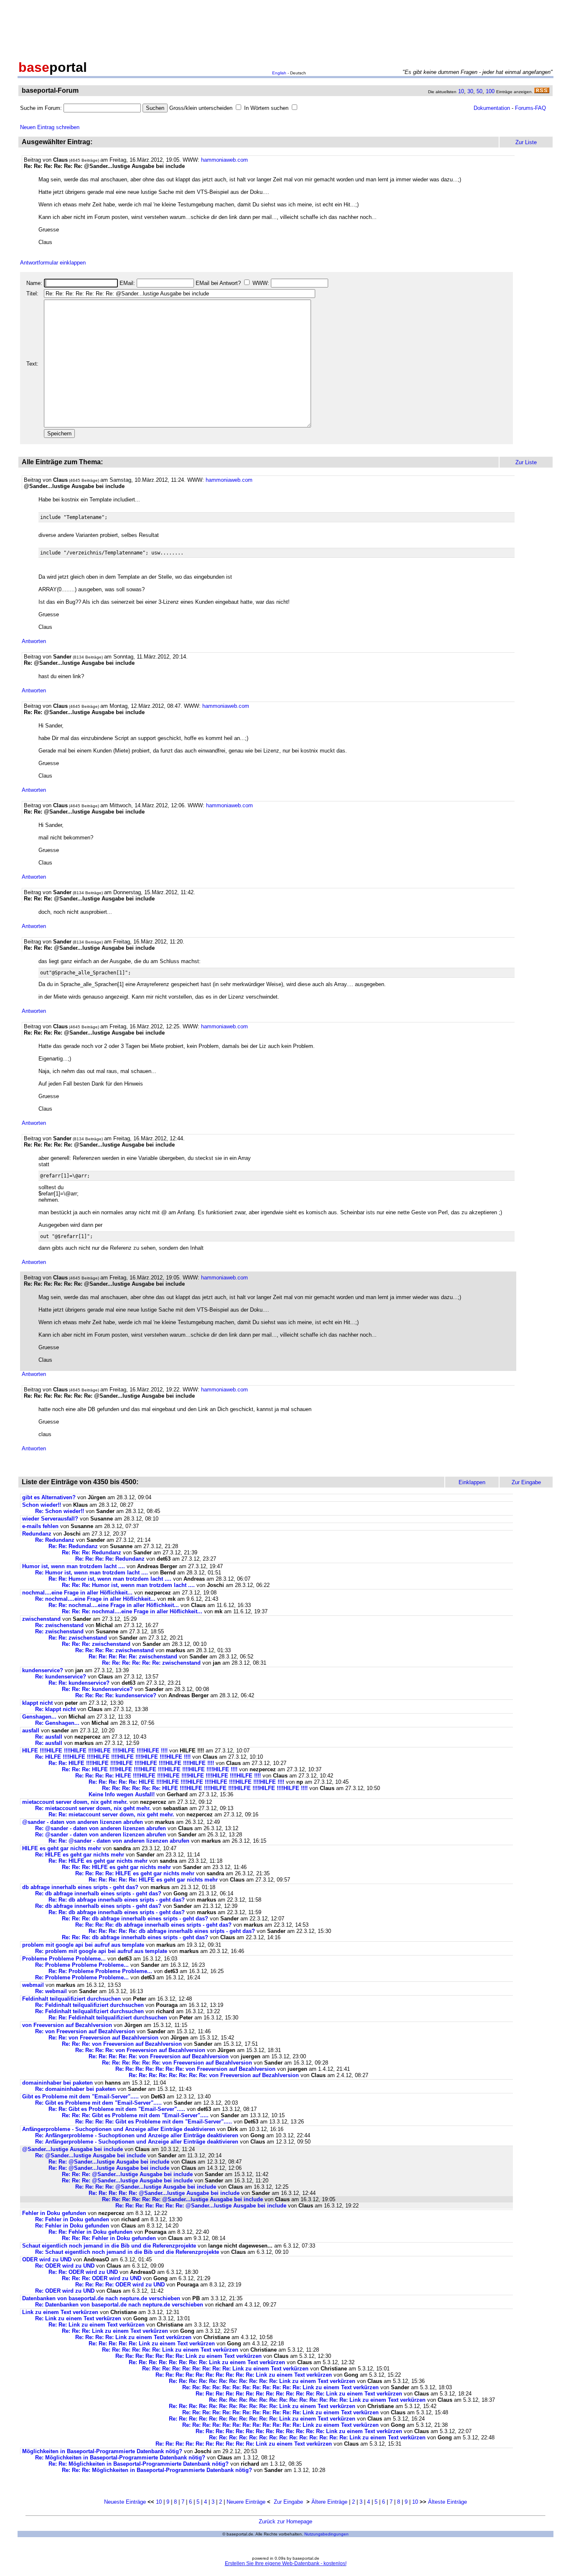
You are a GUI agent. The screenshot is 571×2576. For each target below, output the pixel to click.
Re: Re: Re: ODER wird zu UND (102, 2278)
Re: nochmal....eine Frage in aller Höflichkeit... (95, 1599)
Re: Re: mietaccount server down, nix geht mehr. (111, 1814)
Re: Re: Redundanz (73, 1546)
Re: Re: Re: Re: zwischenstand (115, 1650)
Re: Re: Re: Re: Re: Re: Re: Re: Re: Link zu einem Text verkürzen (225, 2369)
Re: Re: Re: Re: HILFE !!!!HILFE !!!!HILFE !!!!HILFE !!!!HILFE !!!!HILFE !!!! (168, 1776)
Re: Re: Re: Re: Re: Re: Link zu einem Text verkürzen (170, 2350)
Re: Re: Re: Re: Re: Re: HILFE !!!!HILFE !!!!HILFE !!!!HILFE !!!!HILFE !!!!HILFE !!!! (205, 1788)
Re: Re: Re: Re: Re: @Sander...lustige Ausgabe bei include (164, 2193)
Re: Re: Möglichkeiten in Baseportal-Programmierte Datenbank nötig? (139, 2464)
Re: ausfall (49, 1737)
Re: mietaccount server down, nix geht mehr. (93, 1808)
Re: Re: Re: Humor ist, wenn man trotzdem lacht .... (128, 1585)
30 (470, 91)
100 (490, 91)
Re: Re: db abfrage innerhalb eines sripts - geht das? (117, 1900)
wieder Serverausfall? (50, 1519)
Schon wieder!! (42, 1505)
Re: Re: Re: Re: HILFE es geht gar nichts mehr (135, 1873)
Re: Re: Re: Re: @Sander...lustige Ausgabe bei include (146, 2187)
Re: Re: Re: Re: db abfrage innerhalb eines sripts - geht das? (153, 1925)
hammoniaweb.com (224, 160)
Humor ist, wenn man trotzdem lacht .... (74, 1566)
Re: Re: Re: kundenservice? (97, 1689)
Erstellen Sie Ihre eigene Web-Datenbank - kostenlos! (286, 2563)
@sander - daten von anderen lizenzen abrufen (83, 1822)
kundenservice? (43, 1670)
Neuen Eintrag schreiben (50, 127)
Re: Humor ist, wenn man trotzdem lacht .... (92, 1573)
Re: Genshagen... (57, 1723)
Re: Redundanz (55, 1540)
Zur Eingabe (288, 2502)
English (279, 73)
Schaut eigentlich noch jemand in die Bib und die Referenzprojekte (109, 2246)
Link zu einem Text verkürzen (60, 2312)
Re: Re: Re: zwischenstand (96, 1644)
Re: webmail (51, 1991)
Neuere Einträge (246, 2502)
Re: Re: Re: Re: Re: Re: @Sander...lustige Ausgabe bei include (182, 2199)
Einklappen (472, 1482)
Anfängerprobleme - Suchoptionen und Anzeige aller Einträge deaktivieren (119, 2129)
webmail (33, 1985)
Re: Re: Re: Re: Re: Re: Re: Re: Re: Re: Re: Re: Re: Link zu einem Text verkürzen (299, 2394)
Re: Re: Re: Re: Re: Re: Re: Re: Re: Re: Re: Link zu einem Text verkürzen (262, 2381)
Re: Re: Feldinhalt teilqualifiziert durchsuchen (108, 2018)
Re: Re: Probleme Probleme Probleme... (100, 1971)
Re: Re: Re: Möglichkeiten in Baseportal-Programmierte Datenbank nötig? (157, 2470)
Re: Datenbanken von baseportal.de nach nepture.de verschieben (119, 2305)
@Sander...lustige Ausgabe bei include (73, 2149)
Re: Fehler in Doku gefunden (72, 2219)
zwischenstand (41, 1619)
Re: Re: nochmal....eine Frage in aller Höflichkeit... (114, 1605)
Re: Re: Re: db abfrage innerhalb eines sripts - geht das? (135, 1919)
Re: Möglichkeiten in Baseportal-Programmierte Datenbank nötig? (120, 2458)
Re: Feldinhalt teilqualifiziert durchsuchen (89, 2005)
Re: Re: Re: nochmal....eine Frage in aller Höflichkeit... (132, 1611)
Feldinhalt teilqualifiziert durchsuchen (71, 1999)
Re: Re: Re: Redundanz (92, 1552)
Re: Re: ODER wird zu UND (84, 2272)
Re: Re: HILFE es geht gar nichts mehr (98, 1861)
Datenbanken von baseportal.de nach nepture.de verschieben (101, 2298)
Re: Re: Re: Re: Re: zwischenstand (133, 1657)
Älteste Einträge (447, 2502)
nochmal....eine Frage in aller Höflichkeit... (77, 1593)
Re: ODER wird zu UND (66, 2266)
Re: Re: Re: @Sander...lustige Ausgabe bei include (127, 2174)
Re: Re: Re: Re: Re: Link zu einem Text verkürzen (152, 2343)
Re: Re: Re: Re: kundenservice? (116, 1695)
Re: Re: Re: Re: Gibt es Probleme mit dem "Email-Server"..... (154, 2122)
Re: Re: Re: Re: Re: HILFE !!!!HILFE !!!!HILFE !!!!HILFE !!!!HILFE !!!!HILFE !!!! (186, 1782)
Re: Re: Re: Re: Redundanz (110, 1559)
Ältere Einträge (329, 2502)
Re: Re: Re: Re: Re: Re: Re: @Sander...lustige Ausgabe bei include (201, 2206)
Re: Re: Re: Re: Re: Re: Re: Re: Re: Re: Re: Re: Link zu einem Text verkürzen (280, 2387)
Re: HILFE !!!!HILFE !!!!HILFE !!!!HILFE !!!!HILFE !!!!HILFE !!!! (113, 1757)
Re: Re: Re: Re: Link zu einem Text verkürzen (133, 2337)
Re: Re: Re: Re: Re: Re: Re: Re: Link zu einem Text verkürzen (207, 2362)
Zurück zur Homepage (285, 2521)
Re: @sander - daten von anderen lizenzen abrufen (101, 1828)
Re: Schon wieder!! (60, 1511)
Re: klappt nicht (55, 1709)
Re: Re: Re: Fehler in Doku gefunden (109, 2238)
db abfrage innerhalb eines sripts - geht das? (80, 1887)
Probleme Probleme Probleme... (64, 1959)
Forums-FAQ (530, 108)
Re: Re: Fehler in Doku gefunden (90, 2232)
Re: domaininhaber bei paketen (75, 2089)
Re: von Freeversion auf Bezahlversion (85, 2031)
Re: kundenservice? (61, 1677)
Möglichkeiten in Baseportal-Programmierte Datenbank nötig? (102, 2451)
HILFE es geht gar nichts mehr (62, 1848)
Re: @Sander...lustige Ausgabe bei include (90, 2155)
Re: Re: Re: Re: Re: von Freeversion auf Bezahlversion (159, 2056)
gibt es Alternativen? (49, 1497)
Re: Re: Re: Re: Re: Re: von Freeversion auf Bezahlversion (177, 2063)
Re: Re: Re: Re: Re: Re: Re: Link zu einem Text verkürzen (189, 2356)
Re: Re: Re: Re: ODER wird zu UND (121, 2285)
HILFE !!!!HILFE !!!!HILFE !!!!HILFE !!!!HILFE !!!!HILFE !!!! (95, 1751)
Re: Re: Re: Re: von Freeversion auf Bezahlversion (140, 2050)
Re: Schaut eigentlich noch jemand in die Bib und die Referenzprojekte (127, 2252)
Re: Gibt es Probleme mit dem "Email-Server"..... (98, 2103)
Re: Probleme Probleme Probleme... (82, 1965)
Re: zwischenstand (59, 1625)
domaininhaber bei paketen (57, 2083)
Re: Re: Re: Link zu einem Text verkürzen (115, 2331)
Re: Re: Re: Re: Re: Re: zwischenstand (151, 1663)
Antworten (34, 641)
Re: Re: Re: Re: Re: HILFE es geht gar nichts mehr (153, 1880)
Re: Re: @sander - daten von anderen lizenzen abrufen (119, 1841)
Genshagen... (39, 1717)
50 (479, 91)
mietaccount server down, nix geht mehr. (75, 1802)
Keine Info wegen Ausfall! (122, 1794)
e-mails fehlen (40, 1526)
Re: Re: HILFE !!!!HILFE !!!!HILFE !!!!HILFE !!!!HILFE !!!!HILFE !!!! (131, 1763)
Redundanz (37, 1534)
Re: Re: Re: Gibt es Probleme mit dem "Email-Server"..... (135, 2115)
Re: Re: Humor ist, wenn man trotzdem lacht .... (110, 1579)
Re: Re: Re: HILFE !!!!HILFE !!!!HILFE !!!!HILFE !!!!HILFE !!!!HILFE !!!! (150, 1769)
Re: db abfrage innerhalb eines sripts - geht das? (98, 1893)
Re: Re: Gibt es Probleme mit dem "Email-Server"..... (117, 2109)
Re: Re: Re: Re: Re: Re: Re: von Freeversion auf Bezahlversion (195, 2069)
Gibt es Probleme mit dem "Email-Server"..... (80, 2097)
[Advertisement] (285, 28)
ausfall (31, 1730)
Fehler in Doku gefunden (54, 2213)
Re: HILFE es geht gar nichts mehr (80, 1855)
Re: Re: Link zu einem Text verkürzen (97, 2325)
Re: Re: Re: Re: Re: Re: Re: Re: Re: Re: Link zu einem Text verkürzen (244, 2375)
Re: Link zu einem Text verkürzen (78, 2318)
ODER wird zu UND (48, 2259)
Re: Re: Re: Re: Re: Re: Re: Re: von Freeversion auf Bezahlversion (214, 2075)
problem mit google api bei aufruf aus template (83, 1945)
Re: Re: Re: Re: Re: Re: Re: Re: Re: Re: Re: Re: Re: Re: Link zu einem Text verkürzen (317, 2400)
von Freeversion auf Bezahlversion (67, 2025)
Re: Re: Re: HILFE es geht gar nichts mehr (116, 1867)
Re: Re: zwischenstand (78, 1638)
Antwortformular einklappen (53, 263)
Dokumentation (492, 108)
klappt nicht (37, 1703)
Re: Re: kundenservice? (79, 1683)
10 (461, 91)
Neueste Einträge (125, 2502)
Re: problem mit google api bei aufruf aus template (101, 1951)
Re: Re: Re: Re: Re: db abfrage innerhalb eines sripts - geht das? (172, 1931)
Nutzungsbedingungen (326, 2534)
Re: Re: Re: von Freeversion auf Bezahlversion (122, 2044)
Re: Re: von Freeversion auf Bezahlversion (103, 2038)
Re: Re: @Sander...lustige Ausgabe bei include (109, 2162)
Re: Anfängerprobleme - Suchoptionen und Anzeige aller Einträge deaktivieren (137, 2135)
